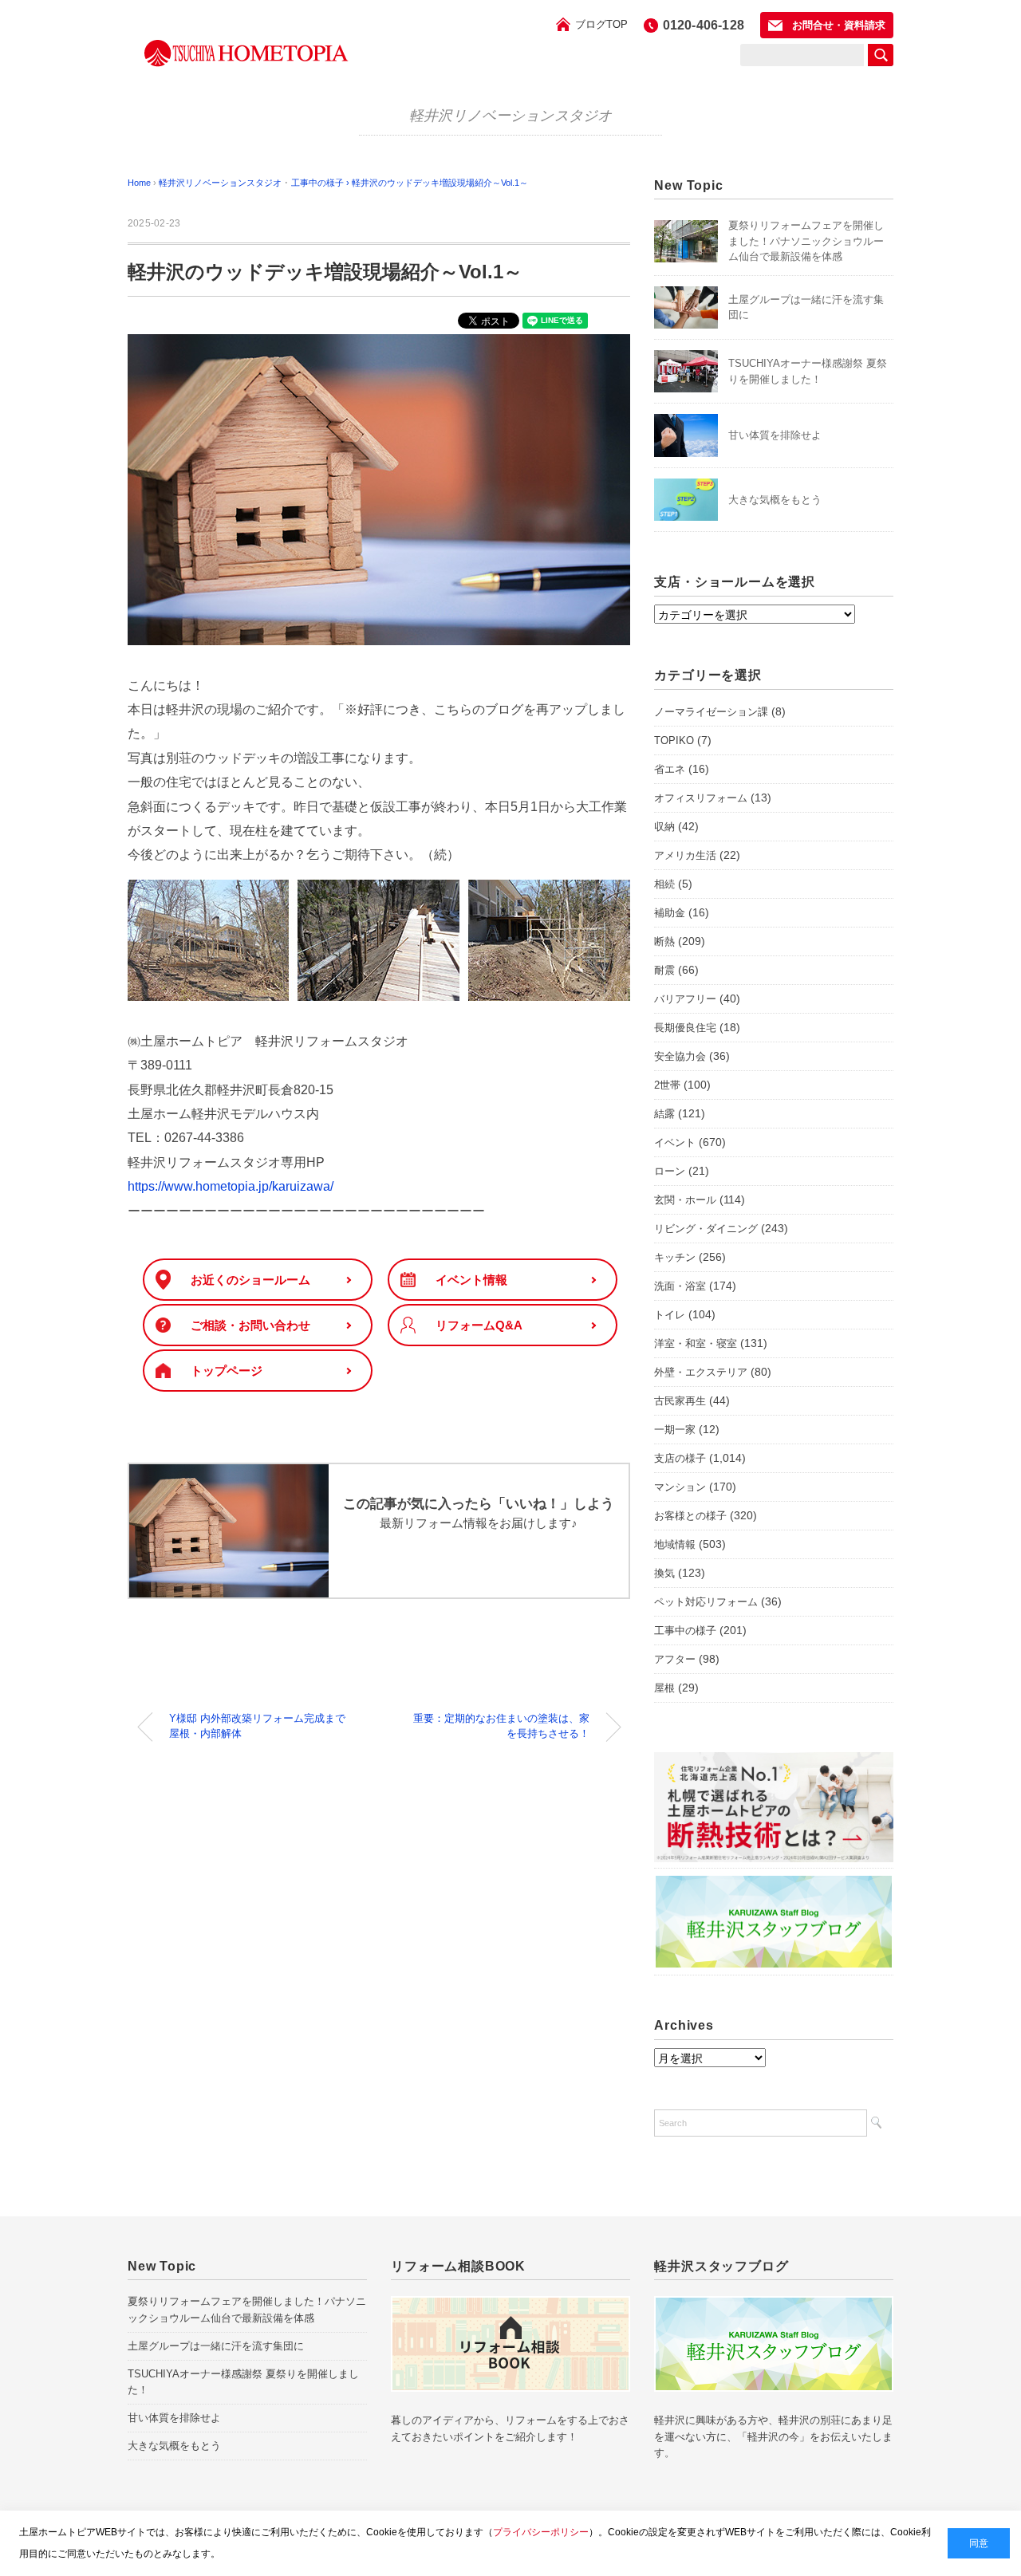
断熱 (664, 941)
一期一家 (675, 1430)
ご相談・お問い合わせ (250, 1325)
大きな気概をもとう (775, 500)
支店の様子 (680, 1458)
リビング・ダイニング (706, 1229)
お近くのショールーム (250, 1280)
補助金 (670, 913)
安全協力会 (680, 1056)
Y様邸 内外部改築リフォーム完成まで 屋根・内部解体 (262, 1726)
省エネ (670, 769)
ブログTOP (601, 24)
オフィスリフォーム (701, 798)
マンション (680, 1487)
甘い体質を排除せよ (775, 435)
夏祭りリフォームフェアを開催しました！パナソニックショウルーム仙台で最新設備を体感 (806, 241)
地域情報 (675, 1544)
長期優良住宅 (685, 1028)
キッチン (675, 1257)
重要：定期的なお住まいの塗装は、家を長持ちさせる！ (501, 1726)
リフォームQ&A (479, 1325)
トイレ (670, 1315)
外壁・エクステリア (701, 1372)
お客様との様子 (690, 1516)
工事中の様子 (685, 1631)
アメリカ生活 (685, 855)
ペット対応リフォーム (706, 1602)
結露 (664, 1114)
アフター (675, 1659)
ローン (670, 1171)
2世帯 (667, 1085)
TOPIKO (674, 741)
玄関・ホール (685, 1200)
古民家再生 (680, 1401)
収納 (664, 827)
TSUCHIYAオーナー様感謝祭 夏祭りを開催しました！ (243, 2382)
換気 (664, 1573)
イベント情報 (471, 1280)
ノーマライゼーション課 (711, 712)
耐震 (664, 970)
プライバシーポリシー (541, 2532)
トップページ (227, 1371)
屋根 (664, 1688)
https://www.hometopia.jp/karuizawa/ (231, 1186)
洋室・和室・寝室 (696, 1343)
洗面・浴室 (680, 1286)
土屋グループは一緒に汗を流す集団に (216, 2346)
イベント (675, 1142)
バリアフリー (685, 999)
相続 (664, 884)
